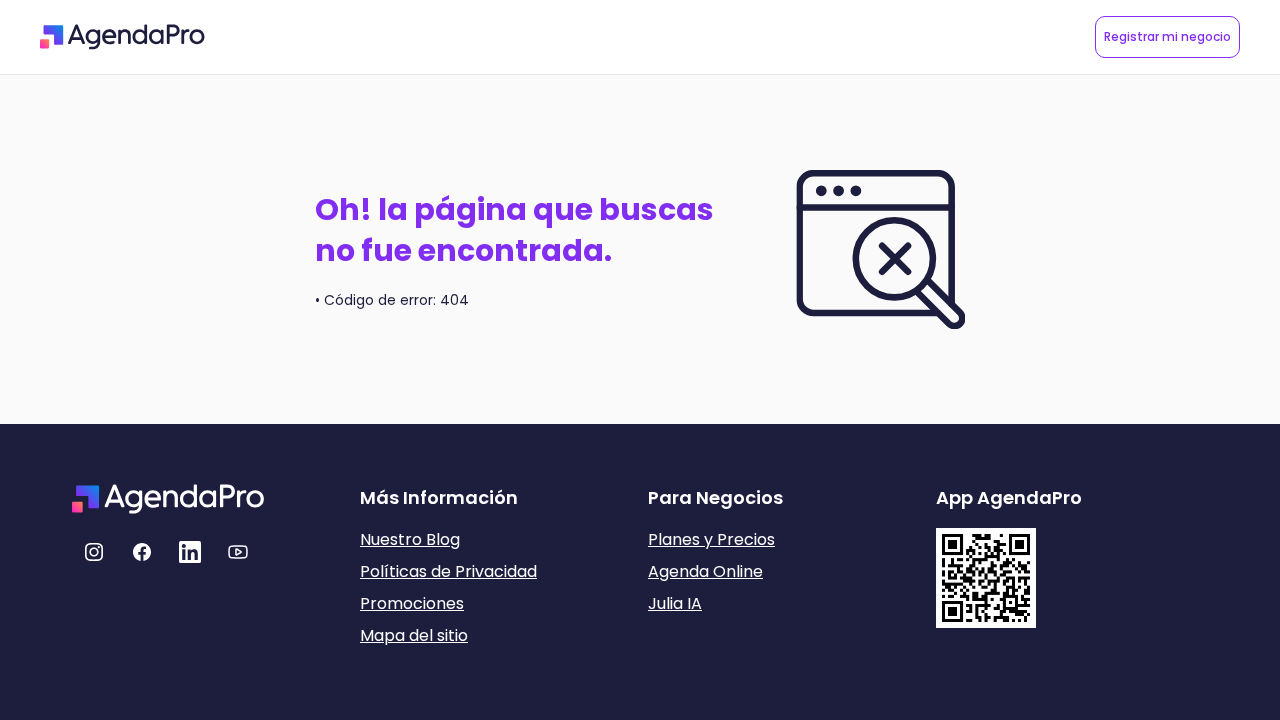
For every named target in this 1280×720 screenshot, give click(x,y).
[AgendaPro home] (122, 37)
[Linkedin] (190, 552)
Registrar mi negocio (1167, 36)
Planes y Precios (711, 539)
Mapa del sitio (414, 635)
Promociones (412, 603)
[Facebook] (142, 552)
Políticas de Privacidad (448, 571)
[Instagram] (94, 552)
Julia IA (675, 603)
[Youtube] (238, 552)
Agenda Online (705, 571)
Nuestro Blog (410, 539)
